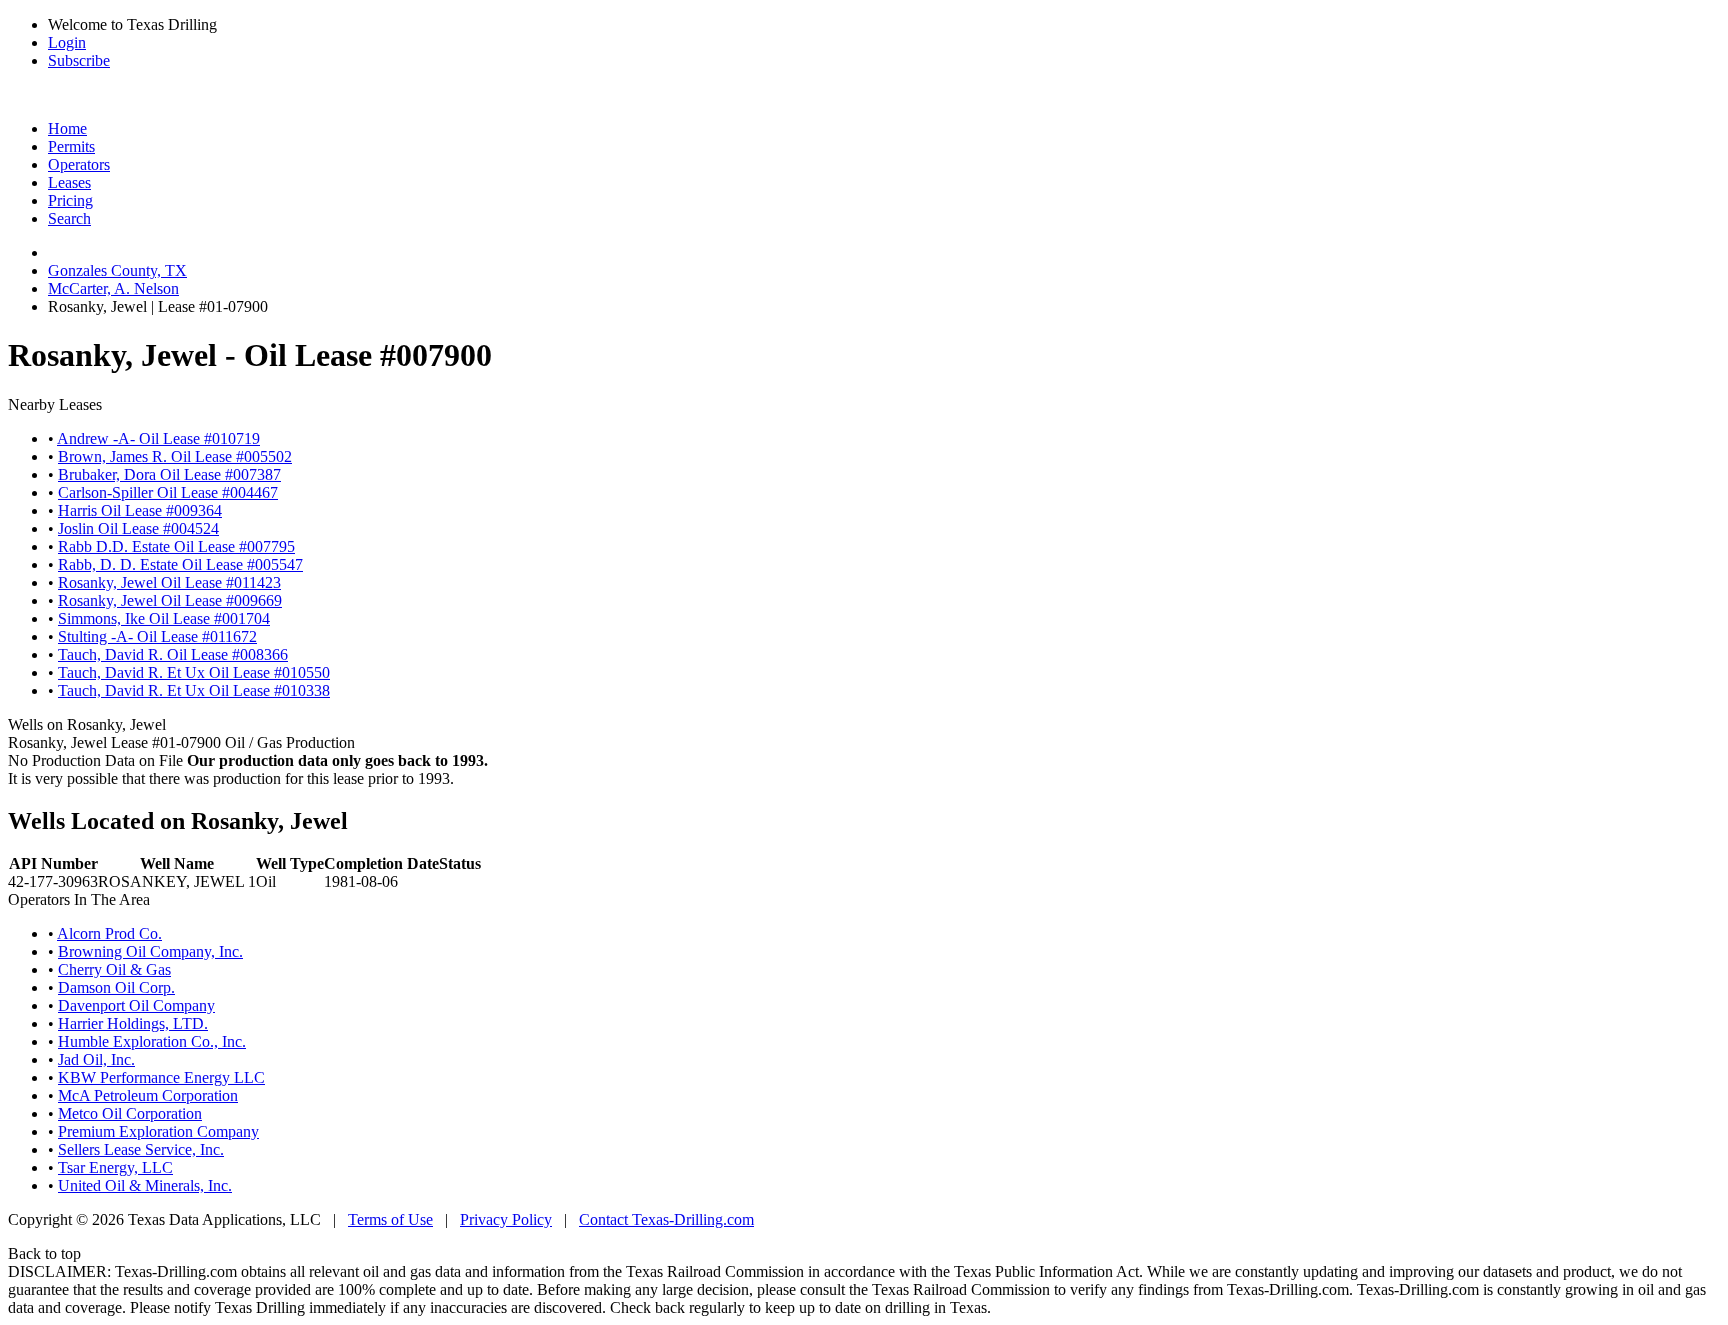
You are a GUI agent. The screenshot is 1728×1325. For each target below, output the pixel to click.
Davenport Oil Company (136, 1005)
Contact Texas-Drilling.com (666, 1219)
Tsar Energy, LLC (115, 1167)
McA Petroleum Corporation (148, 1095)
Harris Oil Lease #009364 (140, 510)
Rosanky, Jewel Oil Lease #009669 (170, 600)
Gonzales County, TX (117, 270)
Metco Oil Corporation (130, 1113)
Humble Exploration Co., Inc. (152, 1041)
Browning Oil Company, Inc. (150, 951)
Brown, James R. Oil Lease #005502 (175, 456)
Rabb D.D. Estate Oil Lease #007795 (176, 546)
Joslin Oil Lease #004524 (138, 528)
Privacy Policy (506, 1219)
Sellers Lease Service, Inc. (141, 1149)
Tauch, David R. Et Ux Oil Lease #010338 (194, 690)
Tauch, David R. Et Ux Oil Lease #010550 (194, 672)
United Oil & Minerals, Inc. (145, 1185)
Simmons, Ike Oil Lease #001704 (164, 618)
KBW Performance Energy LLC (161, 1077)
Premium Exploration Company (158, 1131)
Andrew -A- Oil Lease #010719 (158, 438)
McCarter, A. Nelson (113, 288)
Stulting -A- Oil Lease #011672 (157, 636)
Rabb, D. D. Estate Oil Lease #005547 (180, 564)
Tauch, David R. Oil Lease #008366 (173, 654)
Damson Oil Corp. (116, 987)
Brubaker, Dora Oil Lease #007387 (169, 474)
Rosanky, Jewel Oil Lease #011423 (169, 582)
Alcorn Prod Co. (109, 933)
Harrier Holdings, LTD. (133, 1023)
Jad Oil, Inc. (96, 1059)
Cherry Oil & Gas (114, 969)
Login (67, 42)
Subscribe (79, 60)
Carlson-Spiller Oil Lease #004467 (168, 492)
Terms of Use (390, 1219)
